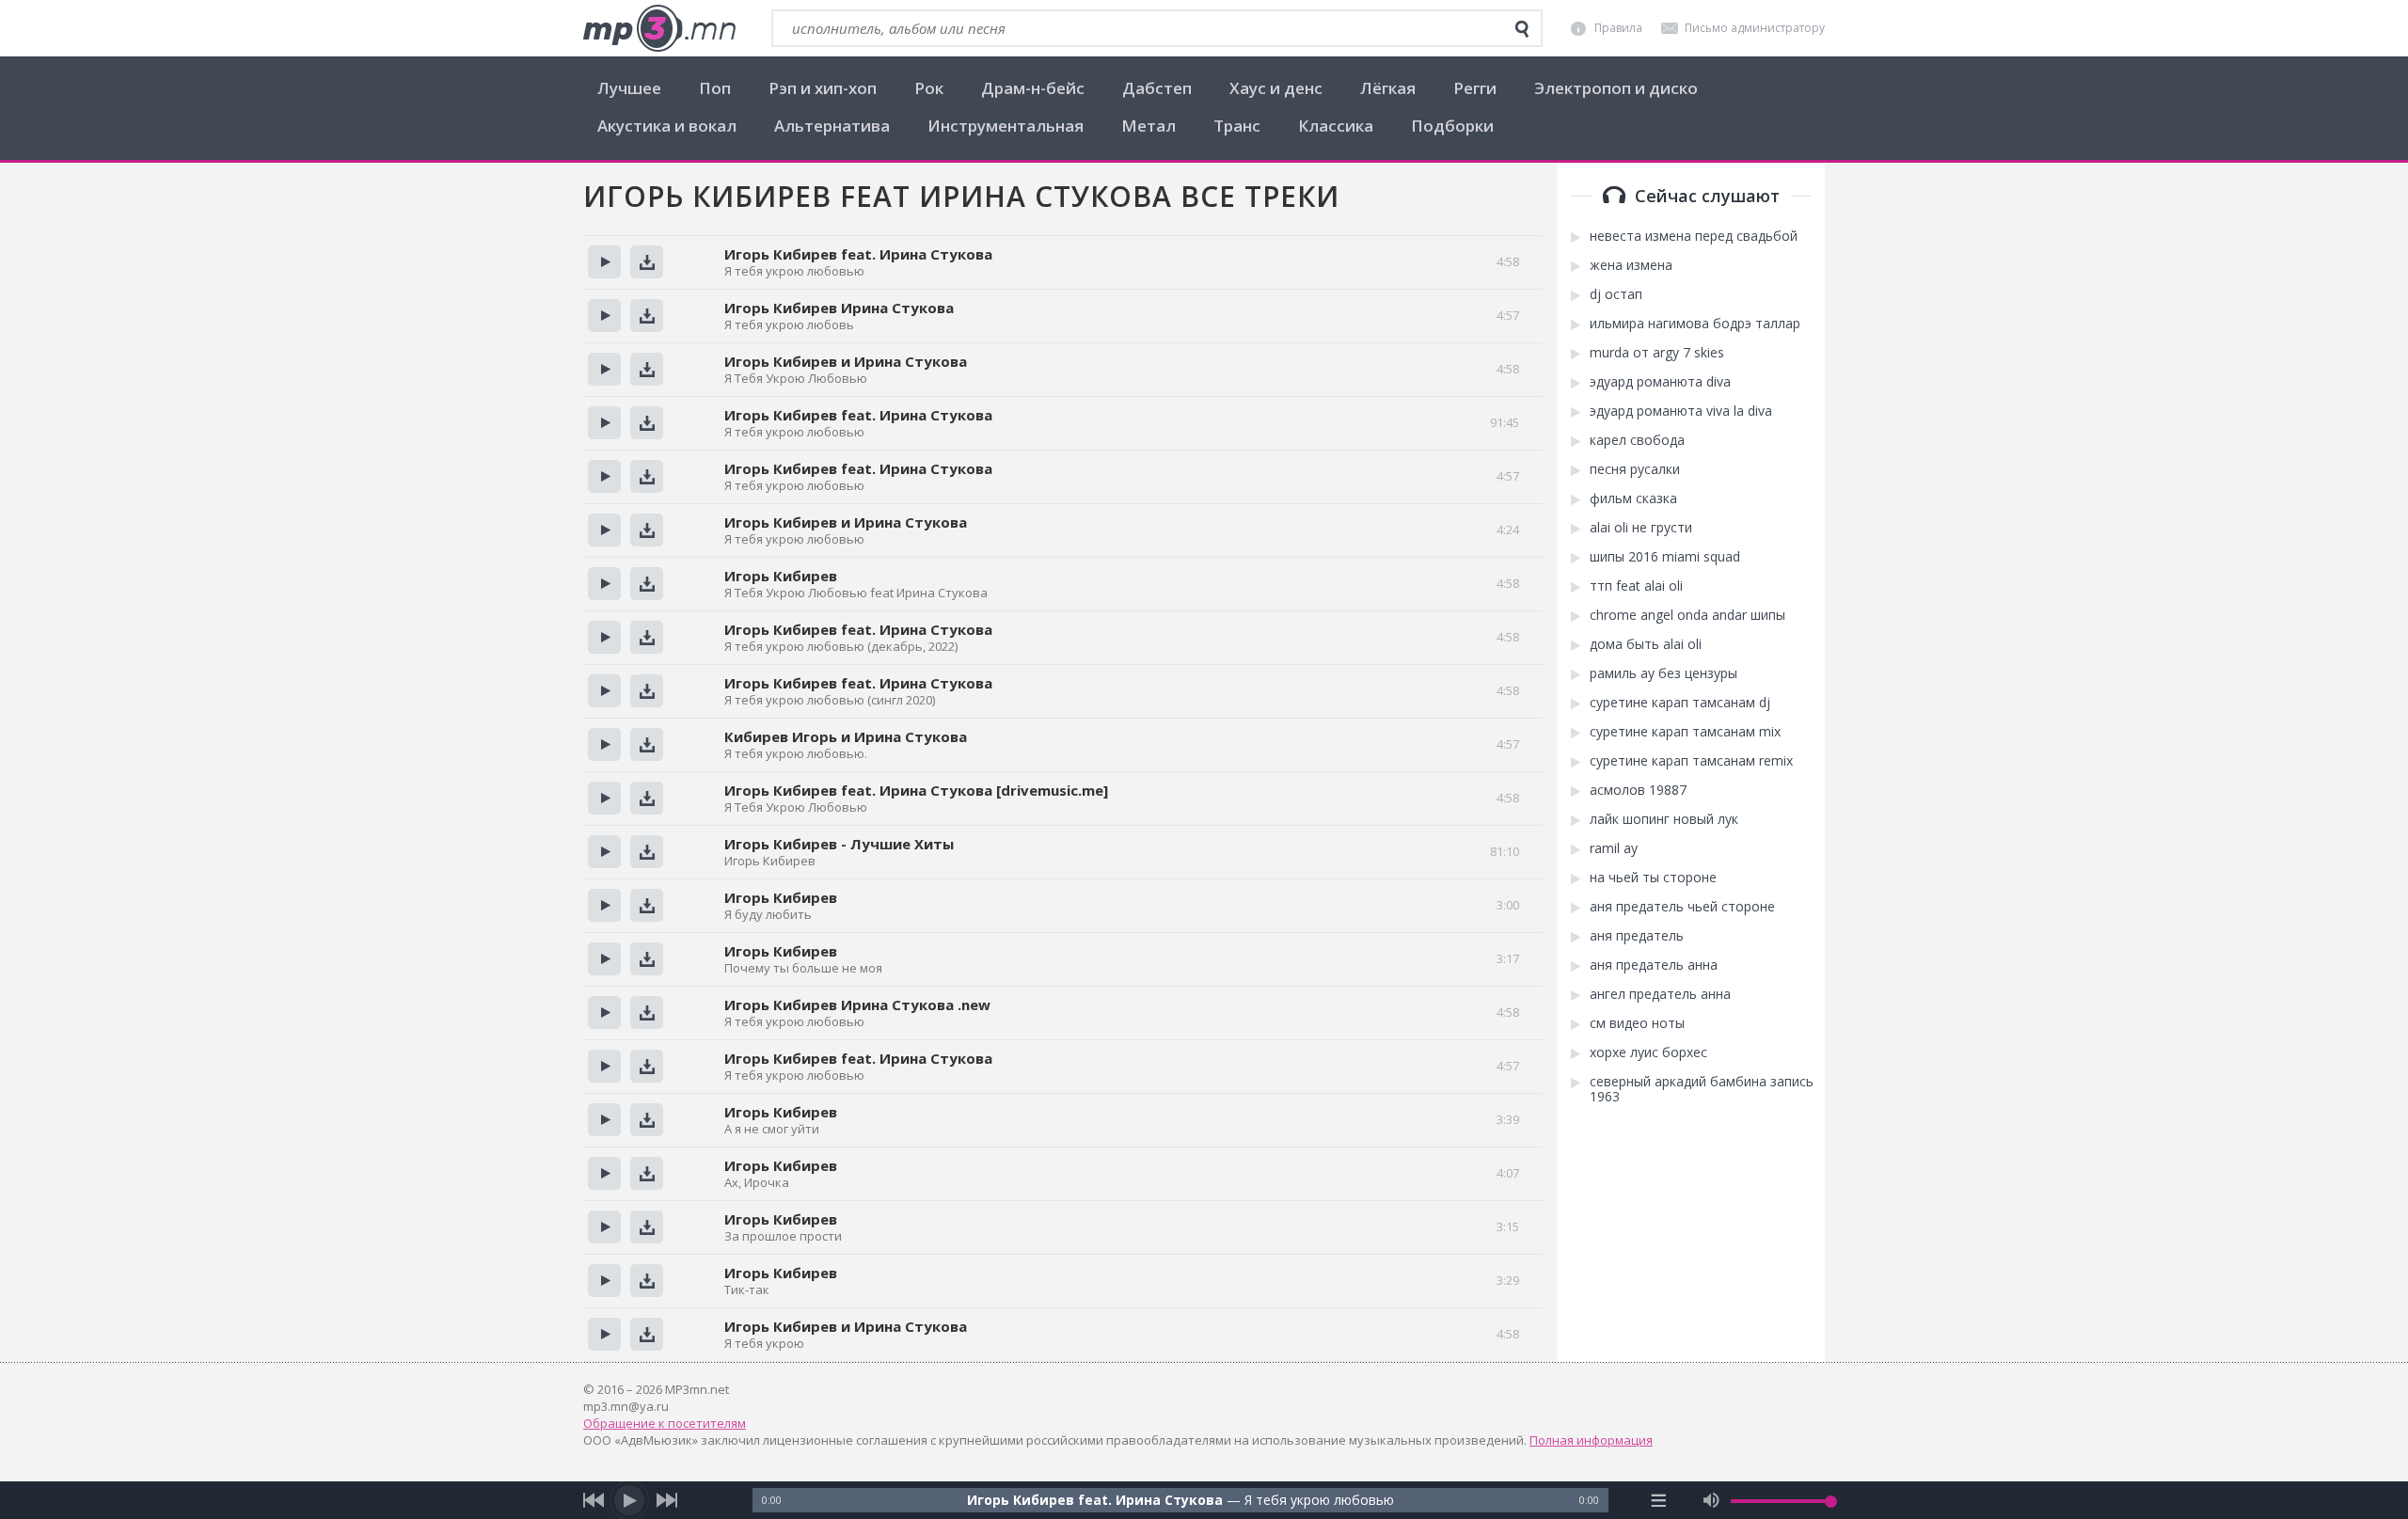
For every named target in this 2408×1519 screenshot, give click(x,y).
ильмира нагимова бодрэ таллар (1695, 324)
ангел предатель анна (1660, 994)
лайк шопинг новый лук (1664, 819)
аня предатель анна (1654, 965)
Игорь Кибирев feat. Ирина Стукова (858, 254)
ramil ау (1614, 848)
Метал (1149, 126)
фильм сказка (1633, 498)
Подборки (1452, 126)
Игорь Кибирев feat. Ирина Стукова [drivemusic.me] (916, 790)
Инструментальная (1006, 126)
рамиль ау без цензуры (1663, 673)
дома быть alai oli (1646, 644)
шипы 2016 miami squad (1665, 557)
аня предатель (1637, 936)
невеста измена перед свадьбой (1694, 236)
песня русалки (1635, 469)
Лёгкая (1388, 88)
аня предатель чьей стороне (1682, 907)
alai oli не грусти (1641, 528)
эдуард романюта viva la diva (1681, 411)
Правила (1618, 28)
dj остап (1616, 294)
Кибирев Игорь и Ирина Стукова (846, 736)
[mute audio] (1711, 1500)
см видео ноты (1637, 1023)
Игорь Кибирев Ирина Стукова (839, 308)
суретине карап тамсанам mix (1685, 732)
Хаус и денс (1276, 88)
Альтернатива (832, 126)
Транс (1237, 126)
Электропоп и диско (1616, 88)
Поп (715, 88)
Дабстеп (1157, 88)
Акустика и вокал (667, 126)
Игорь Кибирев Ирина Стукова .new (857, 1005)
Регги (1475, 88)
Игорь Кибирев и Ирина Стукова (846, 361)
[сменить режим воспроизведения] (1659, 1500)
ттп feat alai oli (1636, 586)
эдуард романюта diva (1660, 382)
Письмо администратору (1755, 28)
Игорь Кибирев (781, 576)
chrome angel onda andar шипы (1687, 615)
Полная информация (1591, 1440)
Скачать (647, 262)
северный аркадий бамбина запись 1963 (1702, 1089)
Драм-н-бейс (1033, 88)
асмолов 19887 (1638, 790)
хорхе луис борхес (1648, 1052)
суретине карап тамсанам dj (1680, 703)
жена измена (1631, 265)
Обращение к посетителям (665, 1423)
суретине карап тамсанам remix (1691, 761)
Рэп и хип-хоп (823, 88)
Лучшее (629, 88)
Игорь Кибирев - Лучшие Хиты (839, 844)
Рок (929, 88)
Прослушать (604, 262)
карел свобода (1637, 440)
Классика (1336, 126)
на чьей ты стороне (1653, 878)
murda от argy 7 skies (1657, 353)
